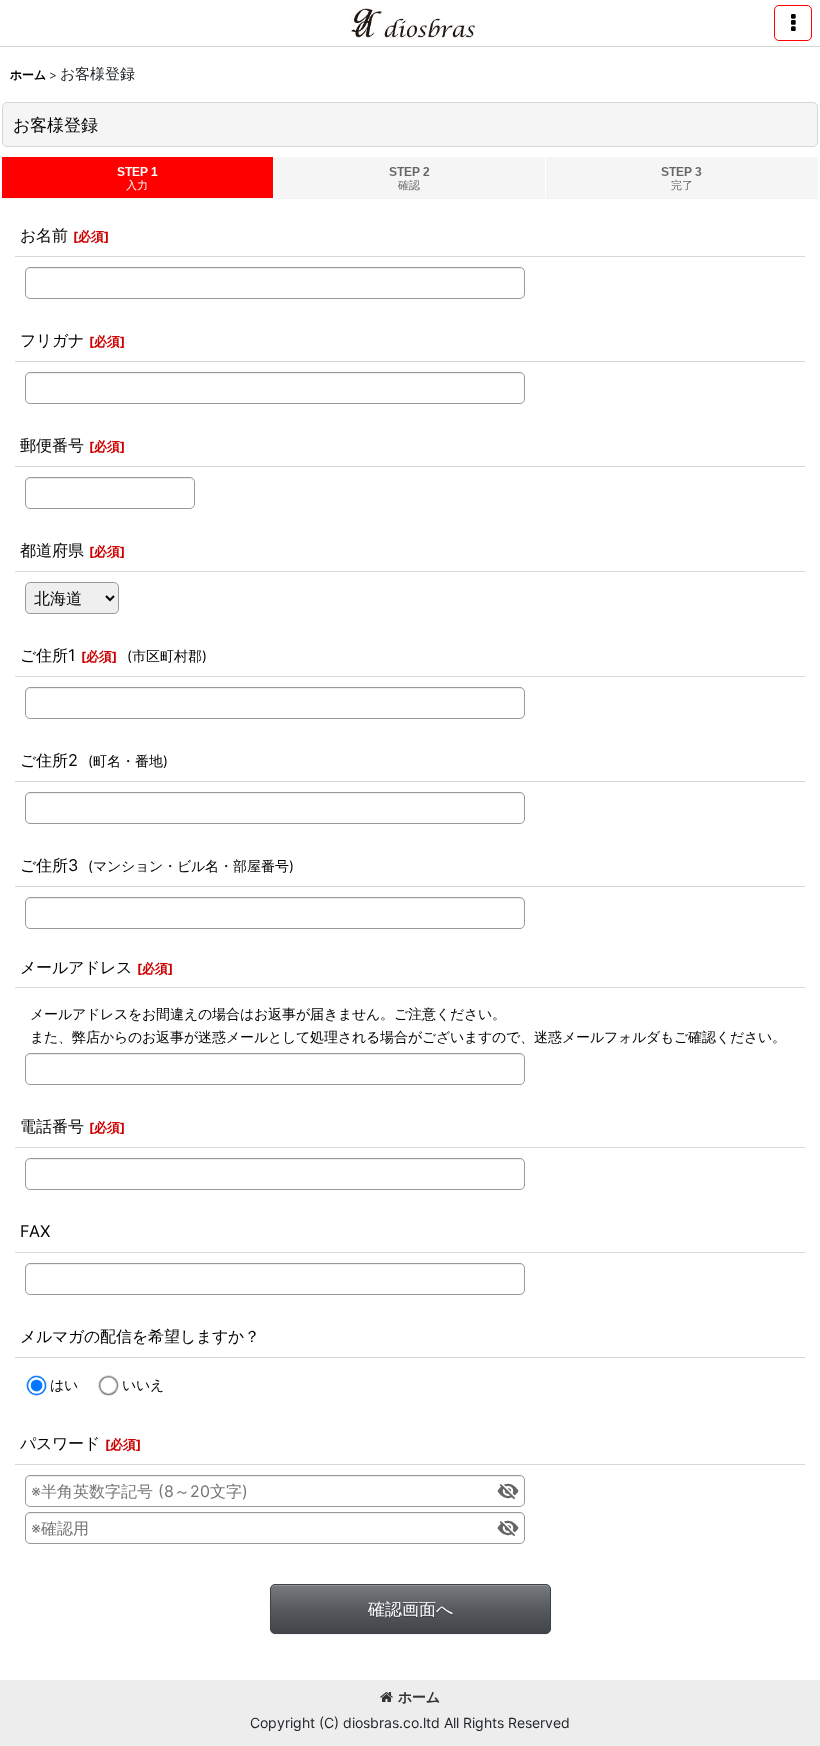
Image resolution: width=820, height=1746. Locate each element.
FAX (35, 1231)
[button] (793, 23)
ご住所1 (48, 655)
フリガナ (52, 340)
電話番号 (52, 1126)
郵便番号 (52, 445)
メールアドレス (76, 967)
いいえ (143, 1384)
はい (64, 1384)
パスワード (60, 1443)
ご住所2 (49, 760)
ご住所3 (49, 865)
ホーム (419, 1696)
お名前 (44, 235)
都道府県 (52, 550)
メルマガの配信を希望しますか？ (140, 1336)
